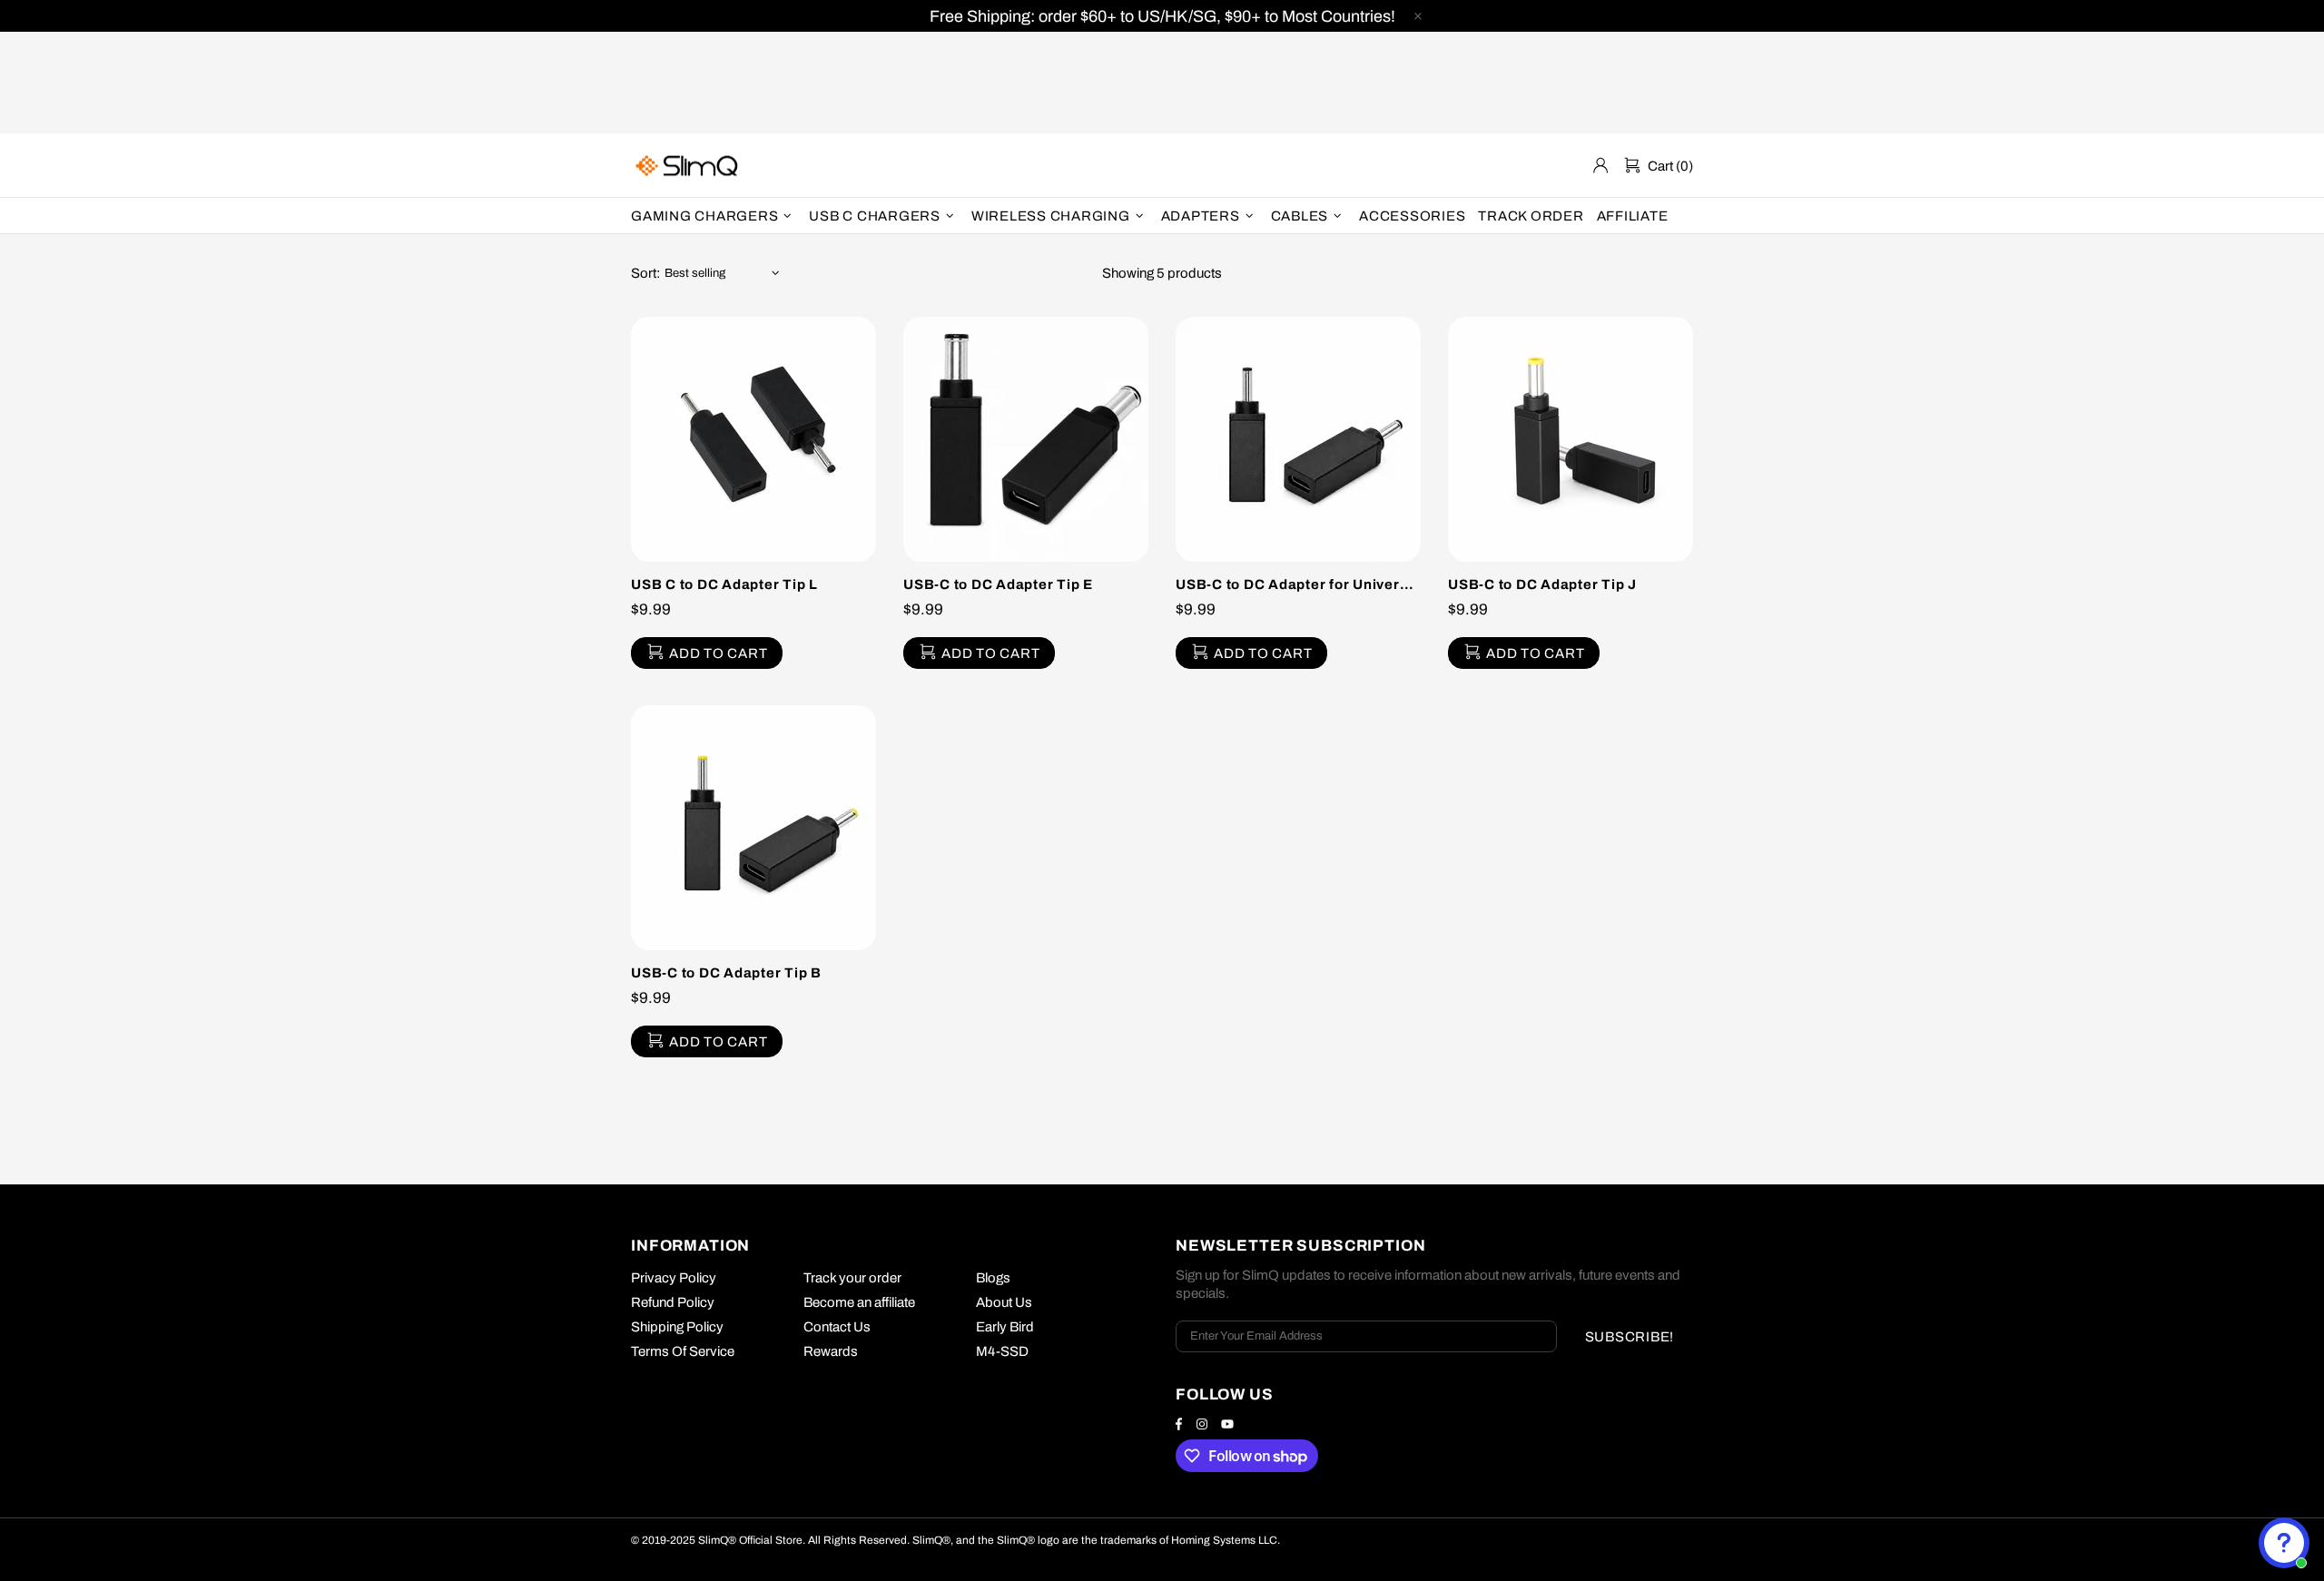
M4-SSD (1002, 1351)
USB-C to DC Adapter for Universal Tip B (1298, 584)
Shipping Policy (677, 1327)
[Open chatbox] (2284, 1543)
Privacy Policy (674, 1278)
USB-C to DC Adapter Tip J (1542, 584)
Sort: (645, 273)
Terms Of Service (683, 1351)
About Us (1004, 1302)
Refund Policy (673, 1302)
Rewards (831, 1351)
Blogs (993, 1278)
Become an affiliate (859, 1302)
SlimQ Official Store (689, 166)
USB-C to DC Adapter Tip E (998, 584)
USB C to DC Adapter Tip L (724, 584)
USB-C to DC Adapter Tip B (726, 973)
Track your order (852, 1278)
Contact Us (837, 1327)
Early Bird (1005, 1327)
